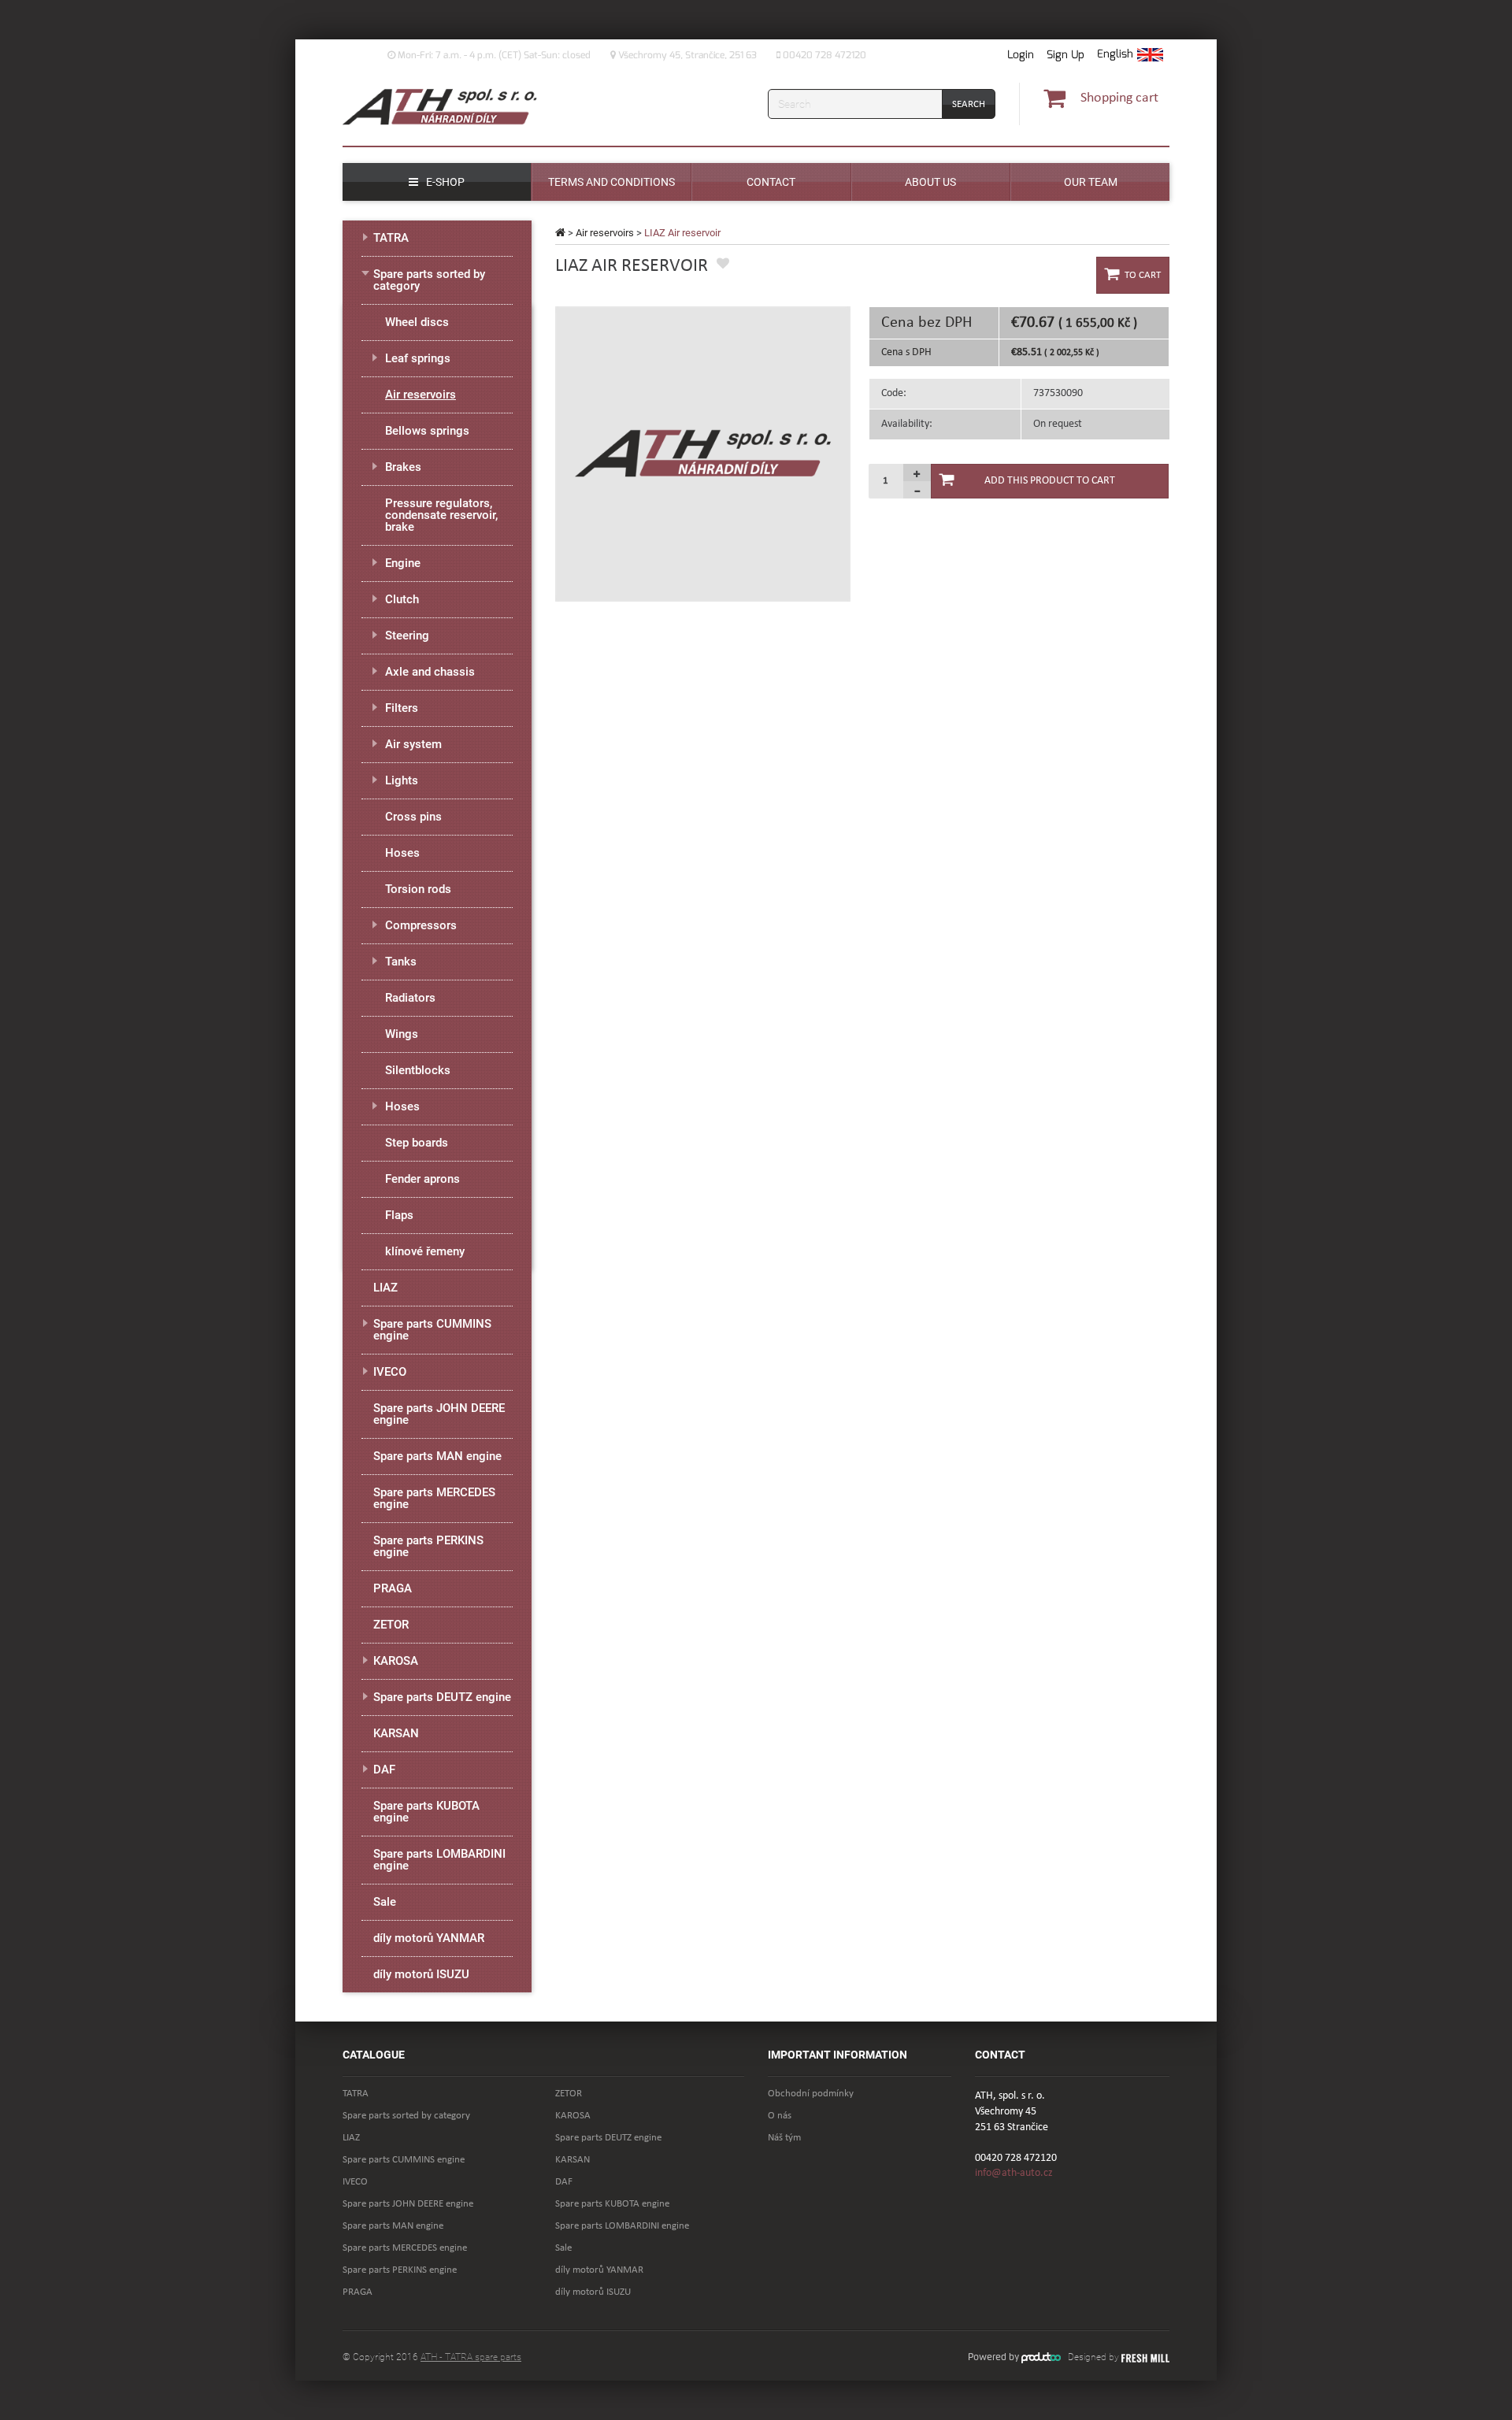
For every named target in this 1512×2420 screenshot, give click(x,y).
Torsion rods (418, 889)
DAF (384, 1770)
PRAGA (393, 1588)
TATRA (391, 238)
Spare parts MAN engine (437, 1456)
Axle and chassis (430, 672)
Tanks (401, 962)
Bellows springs (427, 431)
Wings (402, 1034)
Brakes (403, 467)
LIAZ (385, 1288)
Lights (402, 780)
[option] (703, 454)
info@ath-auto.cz (1014, 2173)
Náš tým (784, 2138)
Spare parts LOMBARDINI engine (439, 1860)
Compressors (421, 925)
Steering (407, 636)
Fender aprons (422, 1179)
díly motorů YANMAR (429, 1938)
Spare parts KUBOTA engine (426, 1812)
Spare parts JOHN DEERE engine (439, 1414)
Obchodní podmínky (811, 2094)
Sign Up (1065, 55)
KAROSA (396, 1661)
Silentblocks (418, 1070)
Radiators (410, 998)
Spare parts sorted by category (429, 280)
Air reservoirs (605, 233)
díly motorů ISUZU (421, 1974)
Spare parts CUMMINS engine (432, 1330)
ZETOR (391, 1625)
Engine (403, 563)
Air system (413, 744)
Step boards (417, 1143)
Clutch (402, 599)
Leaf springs (418, 358)
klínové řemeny (425, 1251)
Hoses (402, 853)
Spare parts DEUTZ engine (442, 1697)
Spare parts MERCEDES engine (434, 1498)
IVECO (390, 1372)
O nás (780, 2116)
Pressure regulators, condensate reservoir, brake (441, 515)
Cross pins (413, 817)
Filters (402, 708)
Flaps (399, 1215)
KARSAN (396, 1733)
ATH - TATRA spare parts (471, 2357)
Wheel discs (417, 322)
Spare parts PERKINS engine (428, 1546)
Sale (385, 1902)
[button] (1130, 55)
